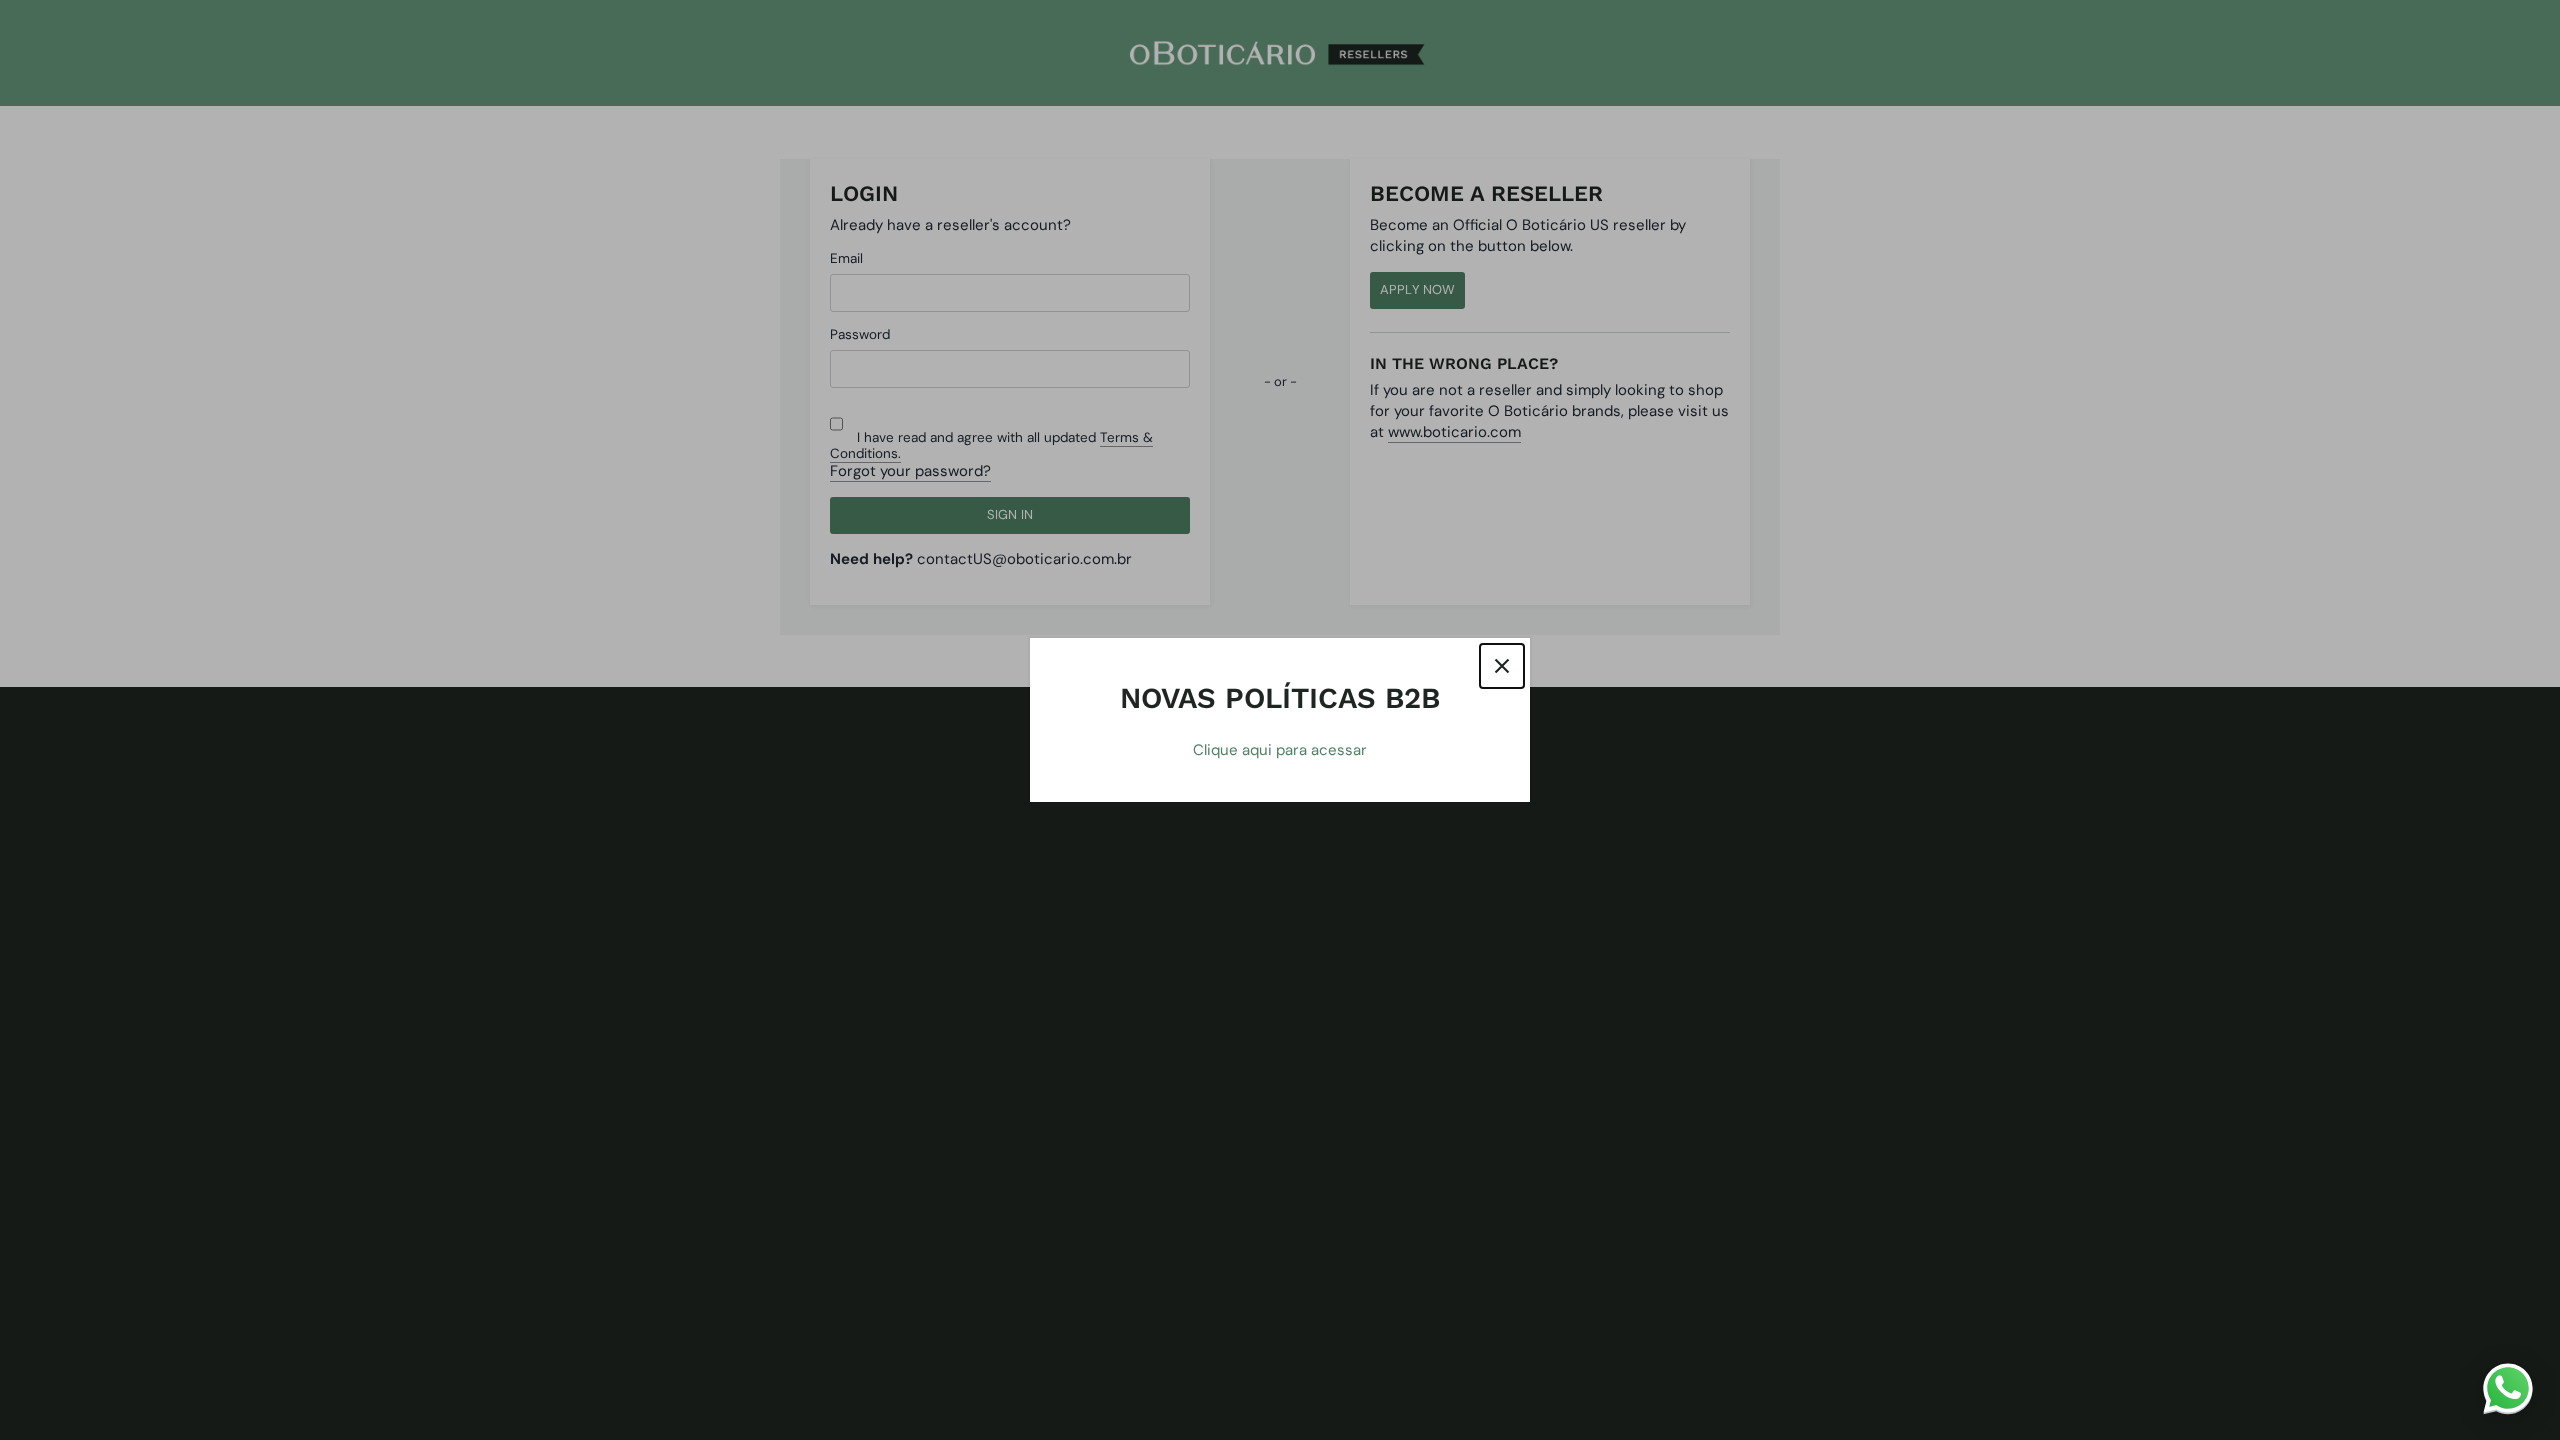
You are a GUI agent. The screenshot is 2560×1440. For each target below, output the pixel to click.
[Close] (1502, 666)
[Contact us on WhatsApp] (2508, 1388)
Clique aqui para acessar (1280, 750)
